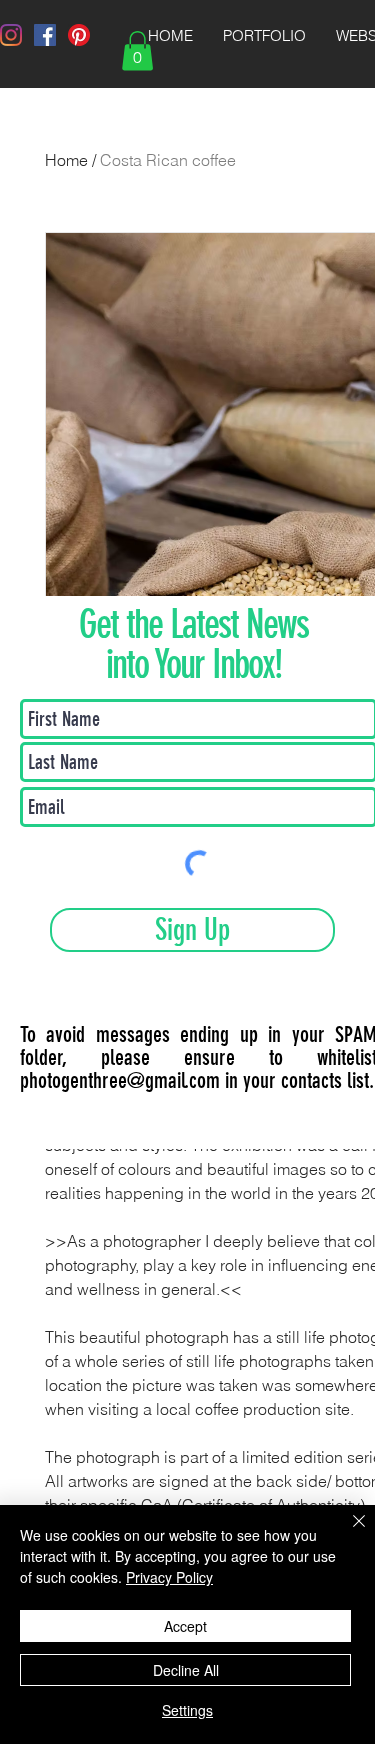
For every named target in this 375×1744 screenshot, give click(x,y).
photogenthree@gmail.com (120, 1080)
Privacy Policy (169, 1577)
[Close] (347, 1533)
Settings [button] (187, 1710)
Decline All (186, 1670)
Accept (185, 1626)
